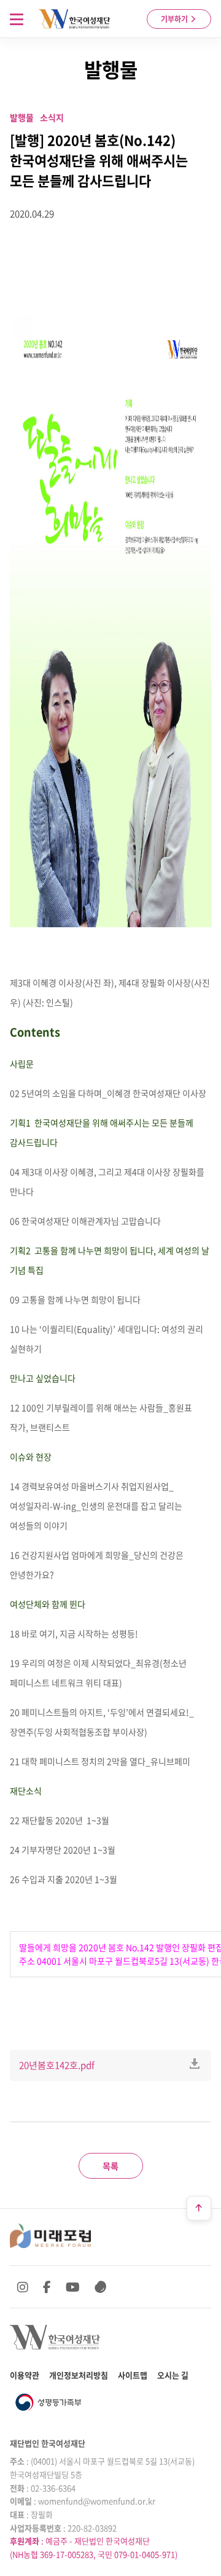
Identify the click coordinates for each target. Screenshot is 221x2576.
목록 (110, 2166)
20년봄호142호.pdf (57, 2065)
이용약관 (25, 2375)
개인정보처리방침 (79, 2375)
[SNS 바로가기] (101, 2287)
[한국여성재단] (75, 19)
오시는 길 (173, 2375)
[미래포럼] (50, 2236)
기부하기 (175, 19)
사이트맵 (133, 2375)
